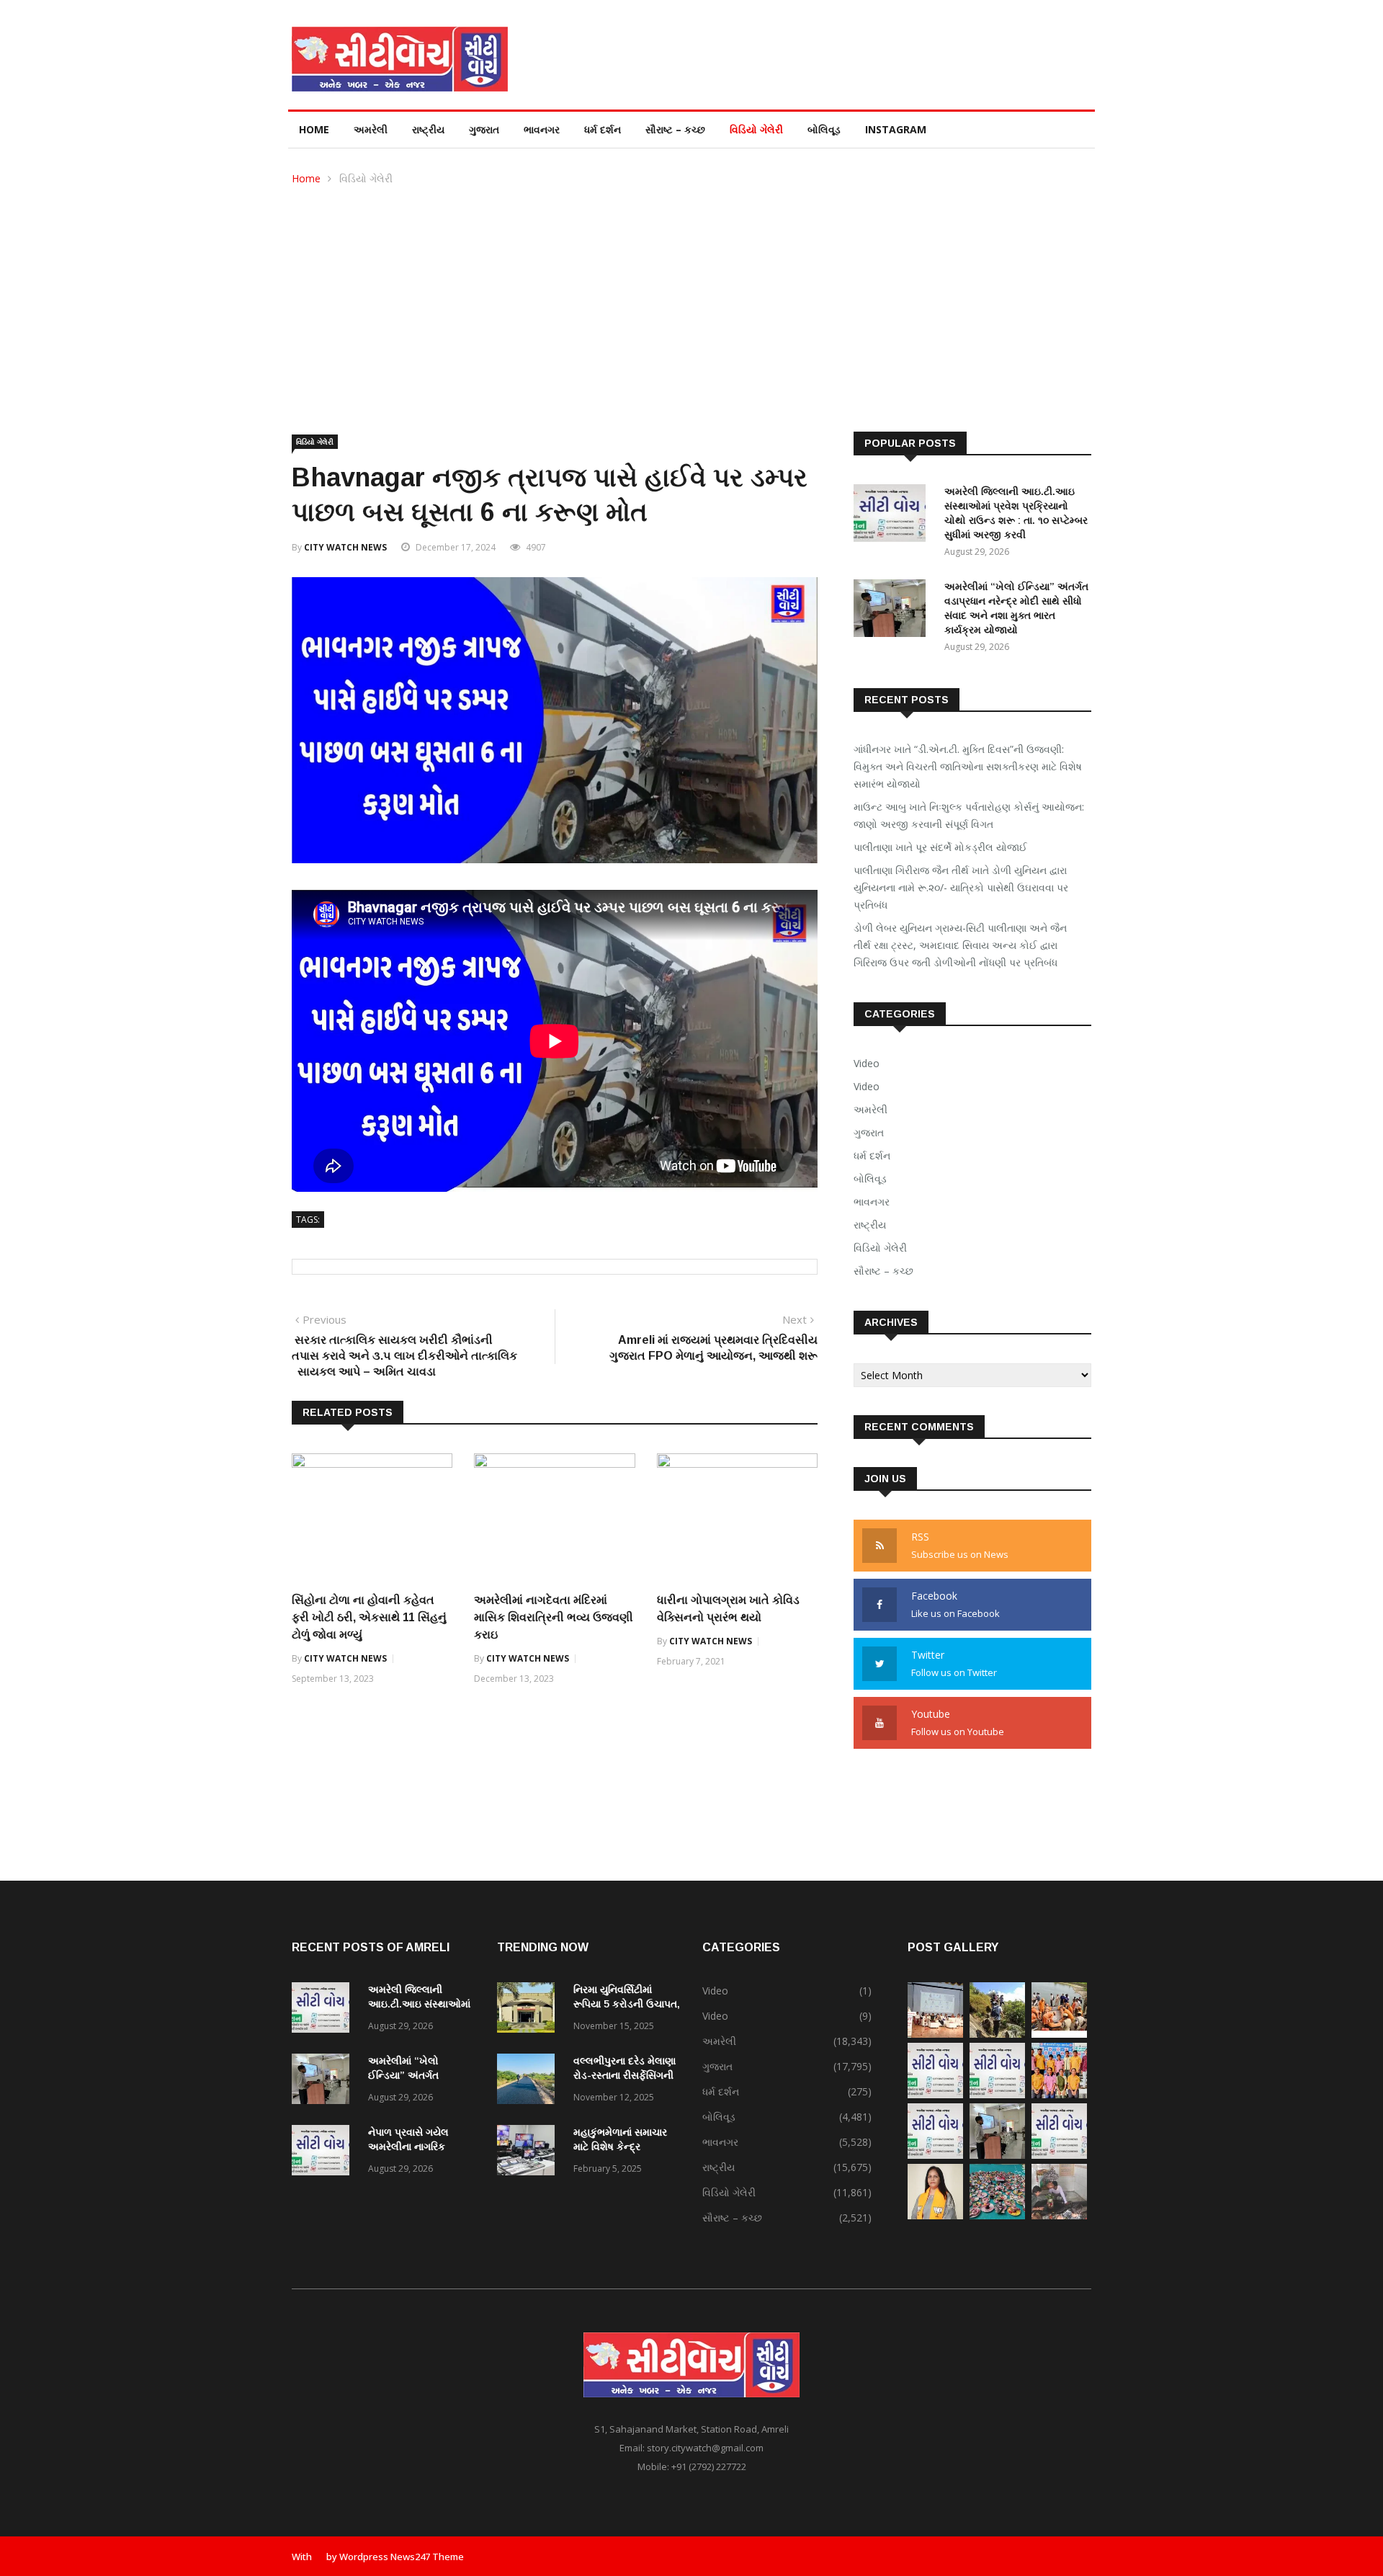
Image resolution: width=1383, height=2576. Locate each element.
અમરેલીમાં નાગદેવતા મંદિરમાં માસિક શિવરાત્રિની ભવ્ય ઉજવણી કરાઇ (554, 1617)
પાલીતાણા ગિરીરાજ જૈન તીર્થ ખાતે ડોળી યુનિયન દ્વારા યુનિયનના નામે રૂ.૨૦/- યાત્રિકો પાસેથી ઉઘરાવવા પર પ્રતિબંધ (961, 887)
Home (314, 129)
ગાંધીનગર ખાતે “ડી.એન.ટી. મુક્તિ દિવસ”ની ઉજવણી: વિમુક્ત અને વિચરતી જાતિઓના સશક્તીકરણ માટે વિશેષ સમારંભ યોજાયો (968, 766)
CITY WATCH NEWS (345, 547)
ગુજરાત (484, 129)
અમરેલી (371, 129)
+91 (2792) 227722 (709, 2466)
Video (867, 1063)
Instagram (896, 129)
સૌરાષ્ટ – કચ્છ (675, 129)
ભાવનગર (542, 129)
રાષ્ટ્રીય (428, 129)
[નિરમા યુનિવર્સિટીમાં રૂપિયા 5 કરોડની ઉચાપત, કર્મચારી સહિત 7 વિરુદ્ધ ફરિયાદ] (529, 2010)
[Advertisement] (691, 295)
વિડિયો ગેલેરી (756, 129)
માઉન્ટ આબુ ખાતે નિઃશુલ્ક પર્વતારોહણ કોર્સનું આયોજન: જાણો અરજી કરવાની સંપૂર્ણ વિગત (969, 815)
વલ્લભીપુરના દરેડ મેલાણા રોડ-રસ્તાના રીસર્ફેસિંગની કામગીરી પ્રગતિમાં (625, 2075)
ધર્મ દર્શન (603, 129)
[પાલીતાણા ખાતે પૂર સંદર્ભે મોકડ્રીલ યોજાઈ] (1059, 2034)
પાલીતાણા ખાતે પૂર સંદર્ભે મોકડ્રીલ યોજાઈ (940, 847)
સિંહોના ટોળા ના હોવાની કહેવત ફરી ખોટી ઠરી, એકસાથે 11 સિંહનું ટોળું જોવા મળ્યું (369, 1617)
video (867, 1086)
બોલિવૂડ (824, 129)
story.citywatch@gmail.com (705, 2448)
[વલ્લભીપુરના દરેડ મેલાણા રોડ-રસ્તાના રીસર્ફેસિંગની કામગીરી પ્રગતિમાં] (529, 2081)
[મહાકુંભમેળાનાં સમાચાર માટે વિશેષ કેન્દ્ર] (529, 2153)
